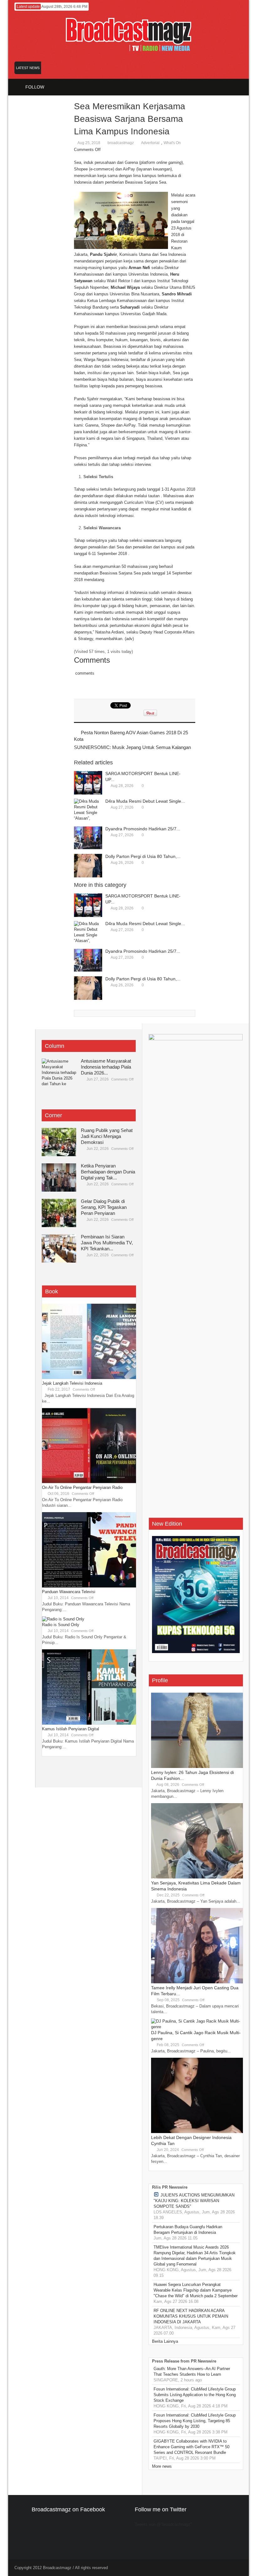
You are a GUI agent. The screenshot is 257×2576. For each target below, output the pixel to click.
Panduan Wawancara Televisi (69, 1592)
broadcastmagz (121, 143)
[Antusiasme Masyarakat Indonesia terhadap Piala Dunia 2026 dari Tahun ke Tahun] (59, 1073)
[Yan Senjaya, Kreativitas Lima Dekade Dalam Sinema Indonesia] (198, 1877)
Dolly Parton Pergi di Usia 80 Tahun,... (143, 856)
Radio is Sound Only (61, 1625)
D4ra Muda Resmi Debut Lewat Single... (145, 801)
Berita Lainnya (165, 2341)
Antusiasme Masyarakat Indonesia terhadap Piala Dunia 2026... (106, 1067)
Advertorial (150, 143)
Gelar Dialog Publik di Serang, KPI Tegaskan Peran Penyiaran (104, 1207)
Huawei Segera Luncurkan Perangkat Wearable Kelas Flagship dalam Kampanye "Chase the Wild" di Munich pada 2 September (196, 2290)
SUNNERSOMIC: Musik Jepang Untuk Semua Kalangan (132, 747)
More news (162, 2466)
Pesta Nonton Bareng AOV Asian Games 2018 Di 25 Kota (131, 736)
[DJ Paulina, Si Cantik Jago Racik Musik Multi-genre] (198, 2027)
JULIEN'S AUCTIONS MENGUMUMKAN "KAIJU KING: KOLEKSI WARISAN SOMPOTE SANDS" (194, 2201)
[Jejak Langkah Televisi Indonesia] (89, 1378)
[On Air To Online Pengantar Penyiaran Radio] (89, 1482)
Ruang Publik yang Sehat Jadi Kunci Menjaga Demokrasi (107, 1136)
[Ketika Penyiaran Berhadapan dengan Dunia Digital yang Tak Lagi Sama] (59, 1178)
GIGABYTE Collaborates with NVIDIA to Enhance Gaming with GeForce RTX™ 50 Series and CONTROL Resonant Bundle (191, 2447)
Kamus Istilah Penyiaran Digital (71, 1729)
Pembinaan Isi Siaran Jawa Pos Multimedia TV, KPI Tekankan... (107, 1243)
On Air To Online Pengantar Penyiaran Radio (82, 1487)
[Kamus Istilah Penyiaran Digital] (89, 1723)
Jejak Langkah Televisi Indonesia (72, 1383)
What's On (172, 143)
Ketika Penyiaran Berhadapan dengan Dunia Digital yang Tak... (108, 1172)
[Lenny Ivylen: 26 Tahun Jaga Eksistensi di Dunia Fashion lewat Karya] (198, 1767)
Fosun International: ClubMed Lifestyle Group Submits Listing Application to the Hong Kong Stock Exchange (195, 2395)
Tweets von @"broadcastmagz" (163, 2524)
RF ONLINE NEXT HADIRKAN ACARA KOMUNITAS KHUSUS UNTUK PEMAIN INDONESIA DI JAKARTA (191, 2316)
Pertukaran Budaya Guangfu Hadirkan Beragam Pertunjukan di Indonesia (188, 2230)
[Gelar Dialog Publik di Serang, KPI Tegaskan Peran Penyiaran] (59, 1213)
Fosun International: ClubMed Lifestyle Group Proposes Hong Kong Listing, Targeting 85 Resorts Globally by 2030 (195, 2421)
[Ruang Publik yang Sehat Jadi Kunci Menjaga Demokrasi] (59, 1142)
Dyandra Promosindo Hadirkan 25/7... (143, 829)
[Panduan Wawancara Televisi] (89, 1586)
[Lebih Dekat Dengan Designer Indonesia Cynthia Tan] (198, 2132)
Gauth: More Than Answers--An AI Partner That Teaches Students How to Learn (192, 2371)
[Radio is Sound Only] (63, 1619)
